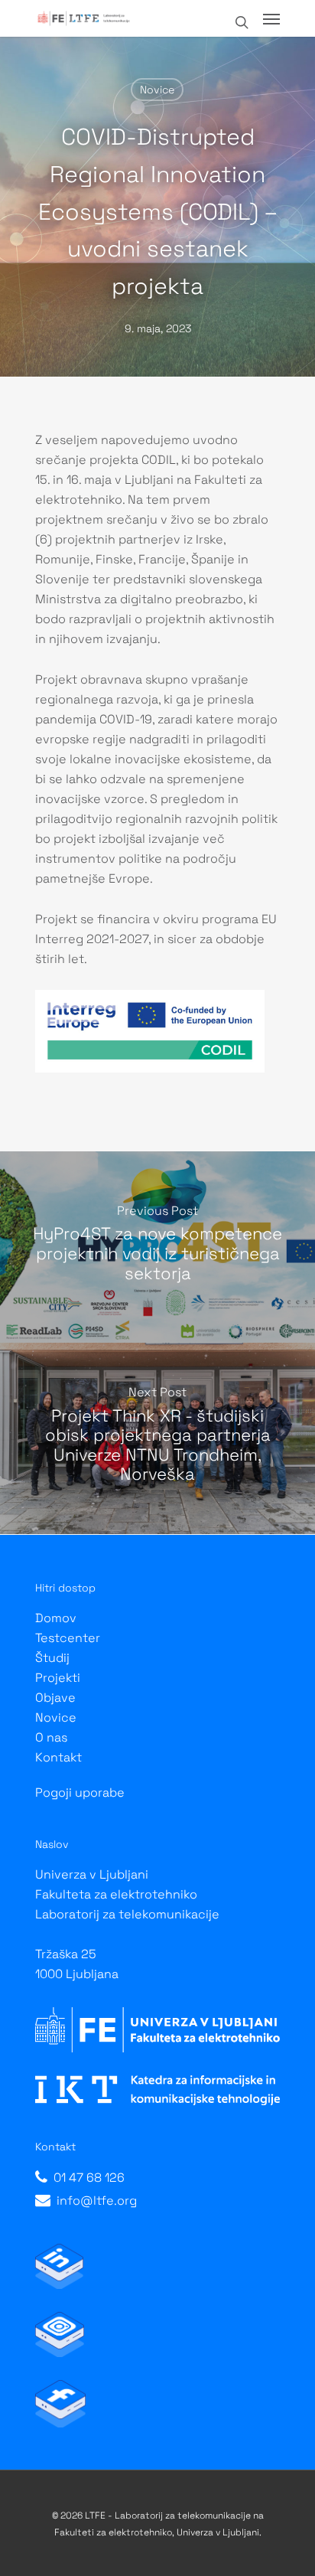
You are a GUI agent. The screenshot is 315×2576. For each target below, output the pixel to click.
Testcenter (68, 1638)
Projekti (58, 1678)
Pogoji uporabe (80, 1792)
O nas (51, 1737)
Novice (157, 90)
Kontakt (58, 1757)
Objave (55, 1698)
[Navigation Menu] (271, 18)
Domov (56, 1618)
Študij (52, 1658)
